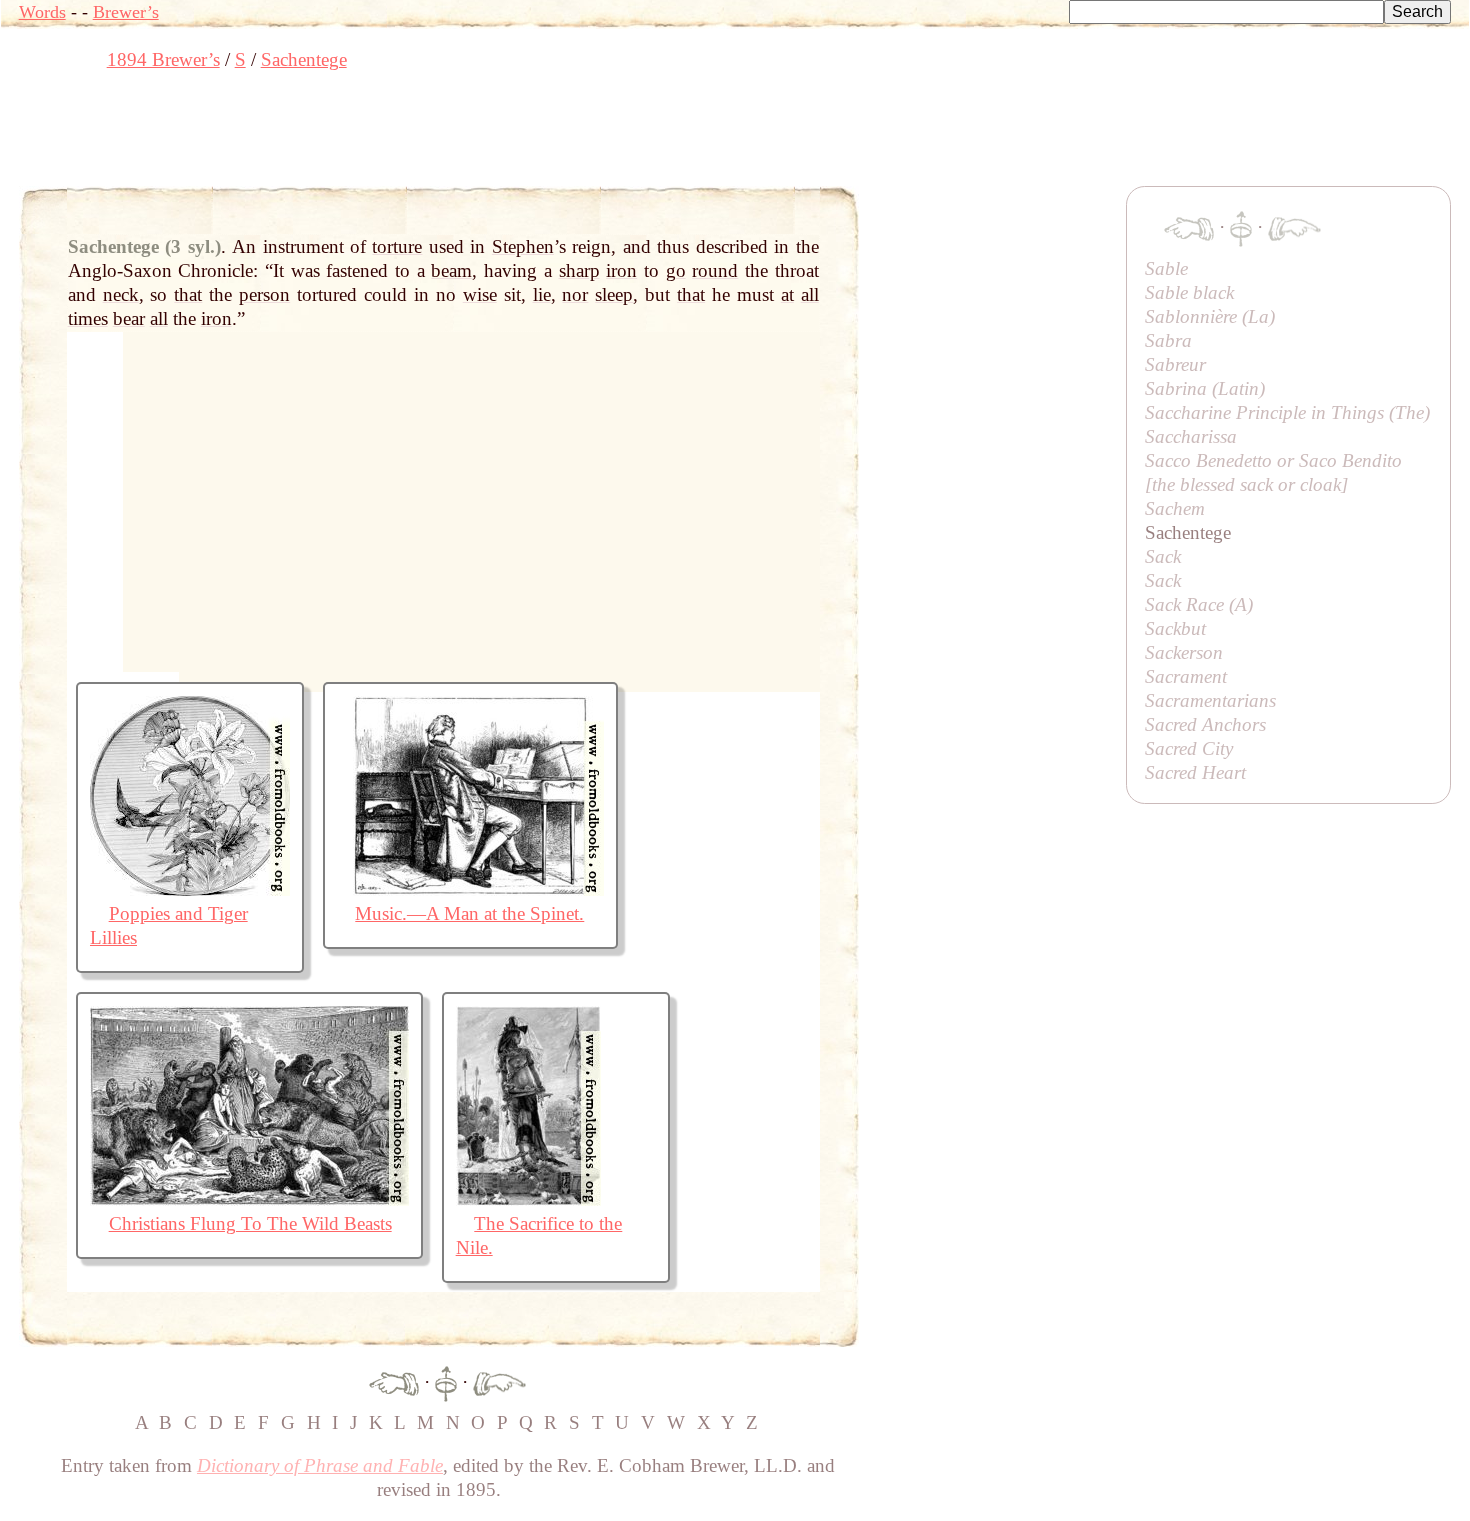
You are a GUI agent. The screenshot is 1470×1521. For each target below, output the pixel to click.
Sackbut (1175, 628)
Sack (1163, 556)
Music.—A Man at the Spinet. (469, 913)
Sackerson (1184, 652)
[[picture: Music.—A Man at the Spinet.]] (470, 889)
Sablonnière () (1210, 316)
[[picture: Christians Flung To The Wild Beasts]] (249, 1199)
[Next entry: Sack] (499, 1381)
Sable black (1189, 292)
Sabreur (1175, 364)
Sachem (1175, 508)
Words (42, 12)
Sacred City (1189, 748)
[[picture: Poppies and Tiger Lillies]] (190, 889)
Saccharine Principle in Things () (1287, 412)
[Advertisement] (383, 135)
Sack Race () (1199, 604)
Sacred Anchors (1205, 724)
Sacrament (1186, 676)
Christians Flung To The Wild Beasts (250, 1223)
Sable (1166, 268)
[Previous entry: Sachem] (394, 1381)
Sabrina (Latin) (1205, 388)
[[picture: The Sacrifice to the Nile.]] (528, 1199)
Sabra (1168, 340)
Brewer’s (126, 12)
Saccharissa (1191, 436)
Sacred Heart (1195, 772)
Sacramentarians (1210, 700)
